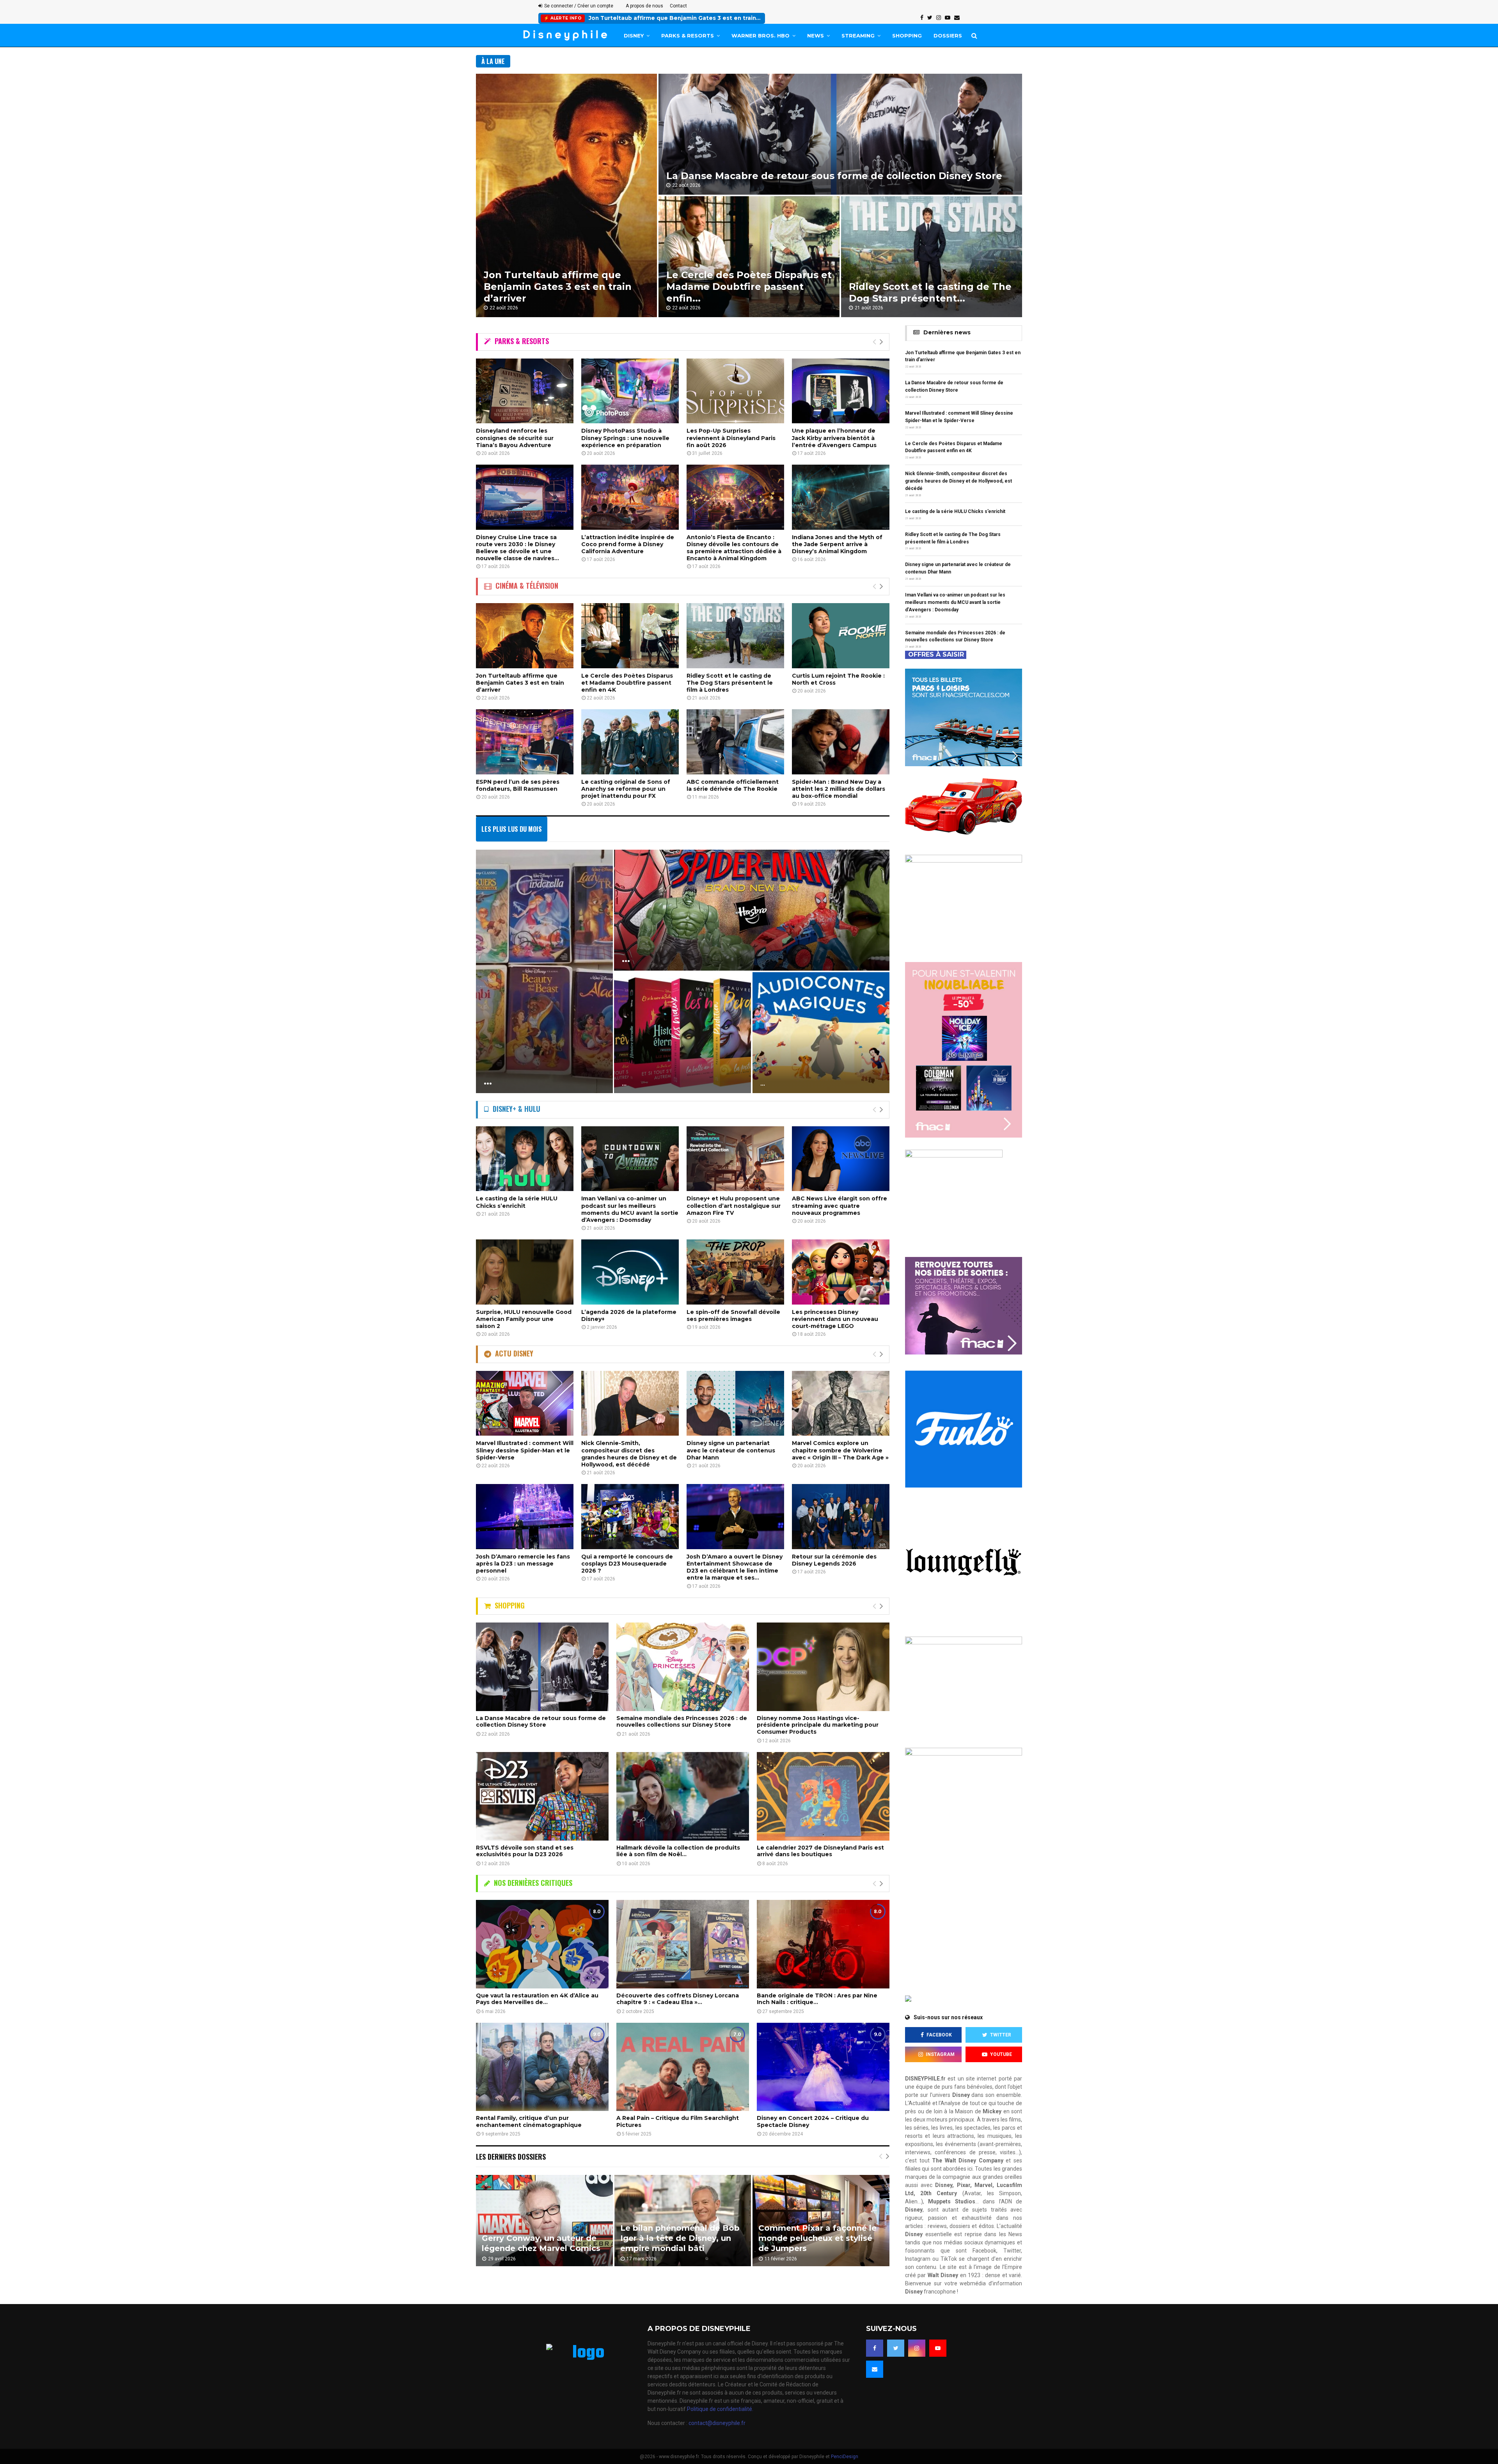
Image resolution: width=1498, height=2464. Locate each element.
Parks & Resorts (688, 36)
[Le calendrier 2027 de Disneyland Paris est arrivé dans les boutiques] (823, 1796)
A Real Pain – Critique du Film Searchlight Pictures (678, 2121)
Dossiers (948, 36)
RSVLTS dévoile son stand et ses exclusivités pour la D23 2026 (525, 1851)
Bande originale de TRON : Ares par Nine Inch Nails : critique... (817, 1999)
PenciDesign (845, 2457)
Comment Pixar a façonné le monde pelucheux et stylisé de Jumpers (817, 2238)
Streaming (858, 36)
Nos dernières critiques (533, 1883)
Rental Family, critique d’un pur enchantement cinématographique (529, 2121)
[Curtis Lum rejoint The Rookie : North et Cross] (841, 636)
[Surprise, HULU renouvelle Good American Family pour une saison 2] (525, 1272)
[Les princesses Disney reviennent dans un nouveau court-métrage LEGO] (841, 1272)
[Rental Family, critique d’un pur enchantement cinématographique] (542, 2067)
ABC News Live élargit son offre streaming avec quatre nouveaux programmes (840, 1205)
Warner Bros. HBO (761, 36)
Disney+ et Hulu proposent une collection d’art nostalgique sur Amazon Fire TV (734, 1205)
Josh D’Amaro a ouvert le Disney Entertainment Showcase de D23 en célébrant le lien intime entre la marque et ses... (735, 1567)
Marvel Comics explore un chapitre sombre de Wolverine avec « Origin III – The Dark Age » (840, 1450)
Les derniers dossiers (511, 2157)
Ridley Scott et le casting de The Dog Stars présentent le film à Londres (730, 683)
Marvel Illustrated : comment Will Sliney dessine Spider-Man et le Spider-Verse (525, 1450)
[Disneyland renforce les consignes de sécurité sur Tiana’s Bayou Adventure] (525, 391)
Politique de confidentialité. (720, 2409)
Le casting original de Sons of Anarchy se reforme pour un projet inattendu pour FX (626, 789)
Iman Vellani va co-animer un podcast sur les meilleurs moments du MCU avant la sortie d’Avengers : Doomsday (630, 1209)
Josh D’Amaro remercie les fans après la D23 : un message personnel (523, 1564)
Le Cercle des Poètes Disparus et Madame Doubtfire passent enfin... (749, 287)
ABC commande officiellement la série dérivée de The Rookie (733, 785)
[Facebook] (875, 2348)
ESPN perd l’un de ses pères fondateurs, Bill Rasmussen (518, 785)
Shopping (907, 36)
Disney (634, 36)
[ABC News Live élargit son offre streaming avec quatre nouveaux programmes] (841, 1159)
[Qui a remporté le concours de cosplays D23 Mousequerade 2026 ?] (630, 1517)
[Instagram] (917, 2348)
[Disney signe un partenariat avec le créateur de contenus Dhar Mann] (735, 1403)
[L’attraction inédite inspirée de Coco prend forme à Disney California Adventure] (630, 497)
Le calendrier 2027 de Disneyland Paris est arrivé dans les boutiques (820, 1851)
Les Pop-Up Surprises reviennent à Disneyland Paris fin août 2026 (731, 438)
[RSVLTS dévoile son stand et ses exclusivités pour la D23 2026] (542, 1796)
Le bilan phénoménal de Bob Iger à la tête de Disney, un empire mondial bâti (680, 2238)
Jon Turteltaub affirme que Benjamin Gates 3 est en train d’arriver (558, 287)
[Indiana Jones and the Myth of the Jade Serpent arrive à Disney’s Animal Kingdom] (841, 497)
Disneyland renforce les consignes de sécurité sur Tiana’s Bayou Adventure (515, 438)
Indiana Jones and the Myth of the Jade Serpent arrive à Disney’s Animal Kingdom (837, 544)
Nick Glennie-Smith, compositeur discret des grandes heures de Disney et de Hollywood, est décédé (629, 1454)
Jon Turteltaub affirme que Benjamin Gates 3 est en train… (674, 18)
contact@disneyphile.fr (717, 2423)
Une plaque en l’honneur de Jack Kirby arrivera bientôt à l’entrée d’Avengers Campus (834, 438)
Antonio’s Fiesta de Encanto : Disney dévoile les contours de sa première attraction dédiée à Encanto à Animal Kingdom (734, 548)
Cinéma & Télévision (527, 586)
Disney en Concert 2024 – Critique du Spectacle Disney (813, 2121)
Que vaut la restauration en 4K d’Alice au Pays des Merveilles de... (537, 1999)
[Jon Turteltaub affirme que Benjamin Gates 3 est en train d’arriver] (525, 636)
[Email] (875, 2369)
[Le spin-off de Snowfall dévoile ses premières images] (735, 1272)
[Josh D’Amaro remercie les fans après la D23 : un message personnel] (525, 1517)
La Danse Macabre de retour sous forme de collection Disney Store (834, 176)
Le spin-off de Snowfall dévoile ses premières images (733, 1315)
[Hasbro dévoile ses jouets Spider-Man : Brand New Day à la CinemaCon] (752, 910)
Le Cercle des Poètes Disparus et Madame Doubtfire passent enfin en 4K (627, 683)
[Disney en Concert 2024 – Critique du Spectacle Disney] (823, 2067)
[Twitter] (896, 2348)
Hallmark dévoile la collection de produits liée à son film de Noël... (678, 1851)
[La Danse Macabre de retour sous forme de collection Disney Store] (840, 134)
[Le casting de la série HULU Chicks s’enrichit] (525, 1159)
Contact (678, 6)
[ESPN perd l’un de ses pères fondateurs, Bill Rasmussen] (525, 742)
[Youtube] (938, 2348)
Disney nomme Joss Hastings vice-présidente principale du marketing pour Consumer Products (818, 1725)
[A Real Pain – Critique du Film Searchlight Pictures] (683, 2067)
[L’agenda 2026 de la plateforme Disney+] (630, 1272)
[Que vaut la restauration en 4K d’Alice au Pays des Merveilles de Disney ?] (542, 1944)
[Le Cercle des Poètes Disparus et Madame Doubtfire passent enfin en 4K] (749, 257)
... (488, 1081)
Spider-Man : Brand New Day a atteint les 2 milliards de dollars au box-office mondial (839, 789)
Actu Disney (514, 1353)
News (816, 36)
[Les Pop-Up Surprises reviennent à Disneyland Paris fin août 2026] (735, 391)
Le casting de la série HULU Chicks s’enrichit (517, 1202)
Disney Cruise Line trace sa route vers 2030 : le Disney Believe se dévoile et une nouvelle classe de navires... (517, 548)
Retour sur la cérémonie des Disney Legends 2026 (834, 1560)
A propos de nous (644, 6)
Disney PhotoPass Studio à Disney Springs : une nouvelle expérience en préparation (625, 438)
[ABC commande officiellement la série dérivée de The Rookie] (735, 742)
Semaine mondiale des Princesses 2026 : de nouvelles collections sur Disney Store (682, 1722)
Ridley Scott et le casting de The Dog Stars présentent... (930, 292)
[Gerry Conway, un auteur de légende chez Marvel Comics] (544, 2221)
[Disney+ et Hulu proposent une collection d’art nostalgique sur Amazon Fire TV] (735, 1159)
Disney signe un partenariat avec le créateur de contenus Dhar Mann (731, 1450)
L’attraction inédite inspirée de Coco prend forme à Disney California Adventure (628, 544)
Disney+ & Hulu (516, 1109)
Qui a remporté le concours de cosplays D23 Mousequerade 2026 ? (627, 1564)
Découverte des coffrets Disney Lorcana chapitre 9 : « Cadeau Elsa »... (678, 1999)
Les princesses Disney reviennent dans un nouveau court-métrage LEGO (835, 1319)
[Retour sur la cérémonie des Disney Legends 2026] (841, 1517)
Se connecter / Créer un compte (578, 6)
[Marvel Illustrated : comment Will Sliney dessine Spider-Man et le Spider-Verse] (525, 1403)
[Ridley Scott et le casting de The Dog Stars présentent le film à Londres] (932, 257)
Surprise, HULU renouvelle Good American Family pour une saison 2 (524, 1319)
